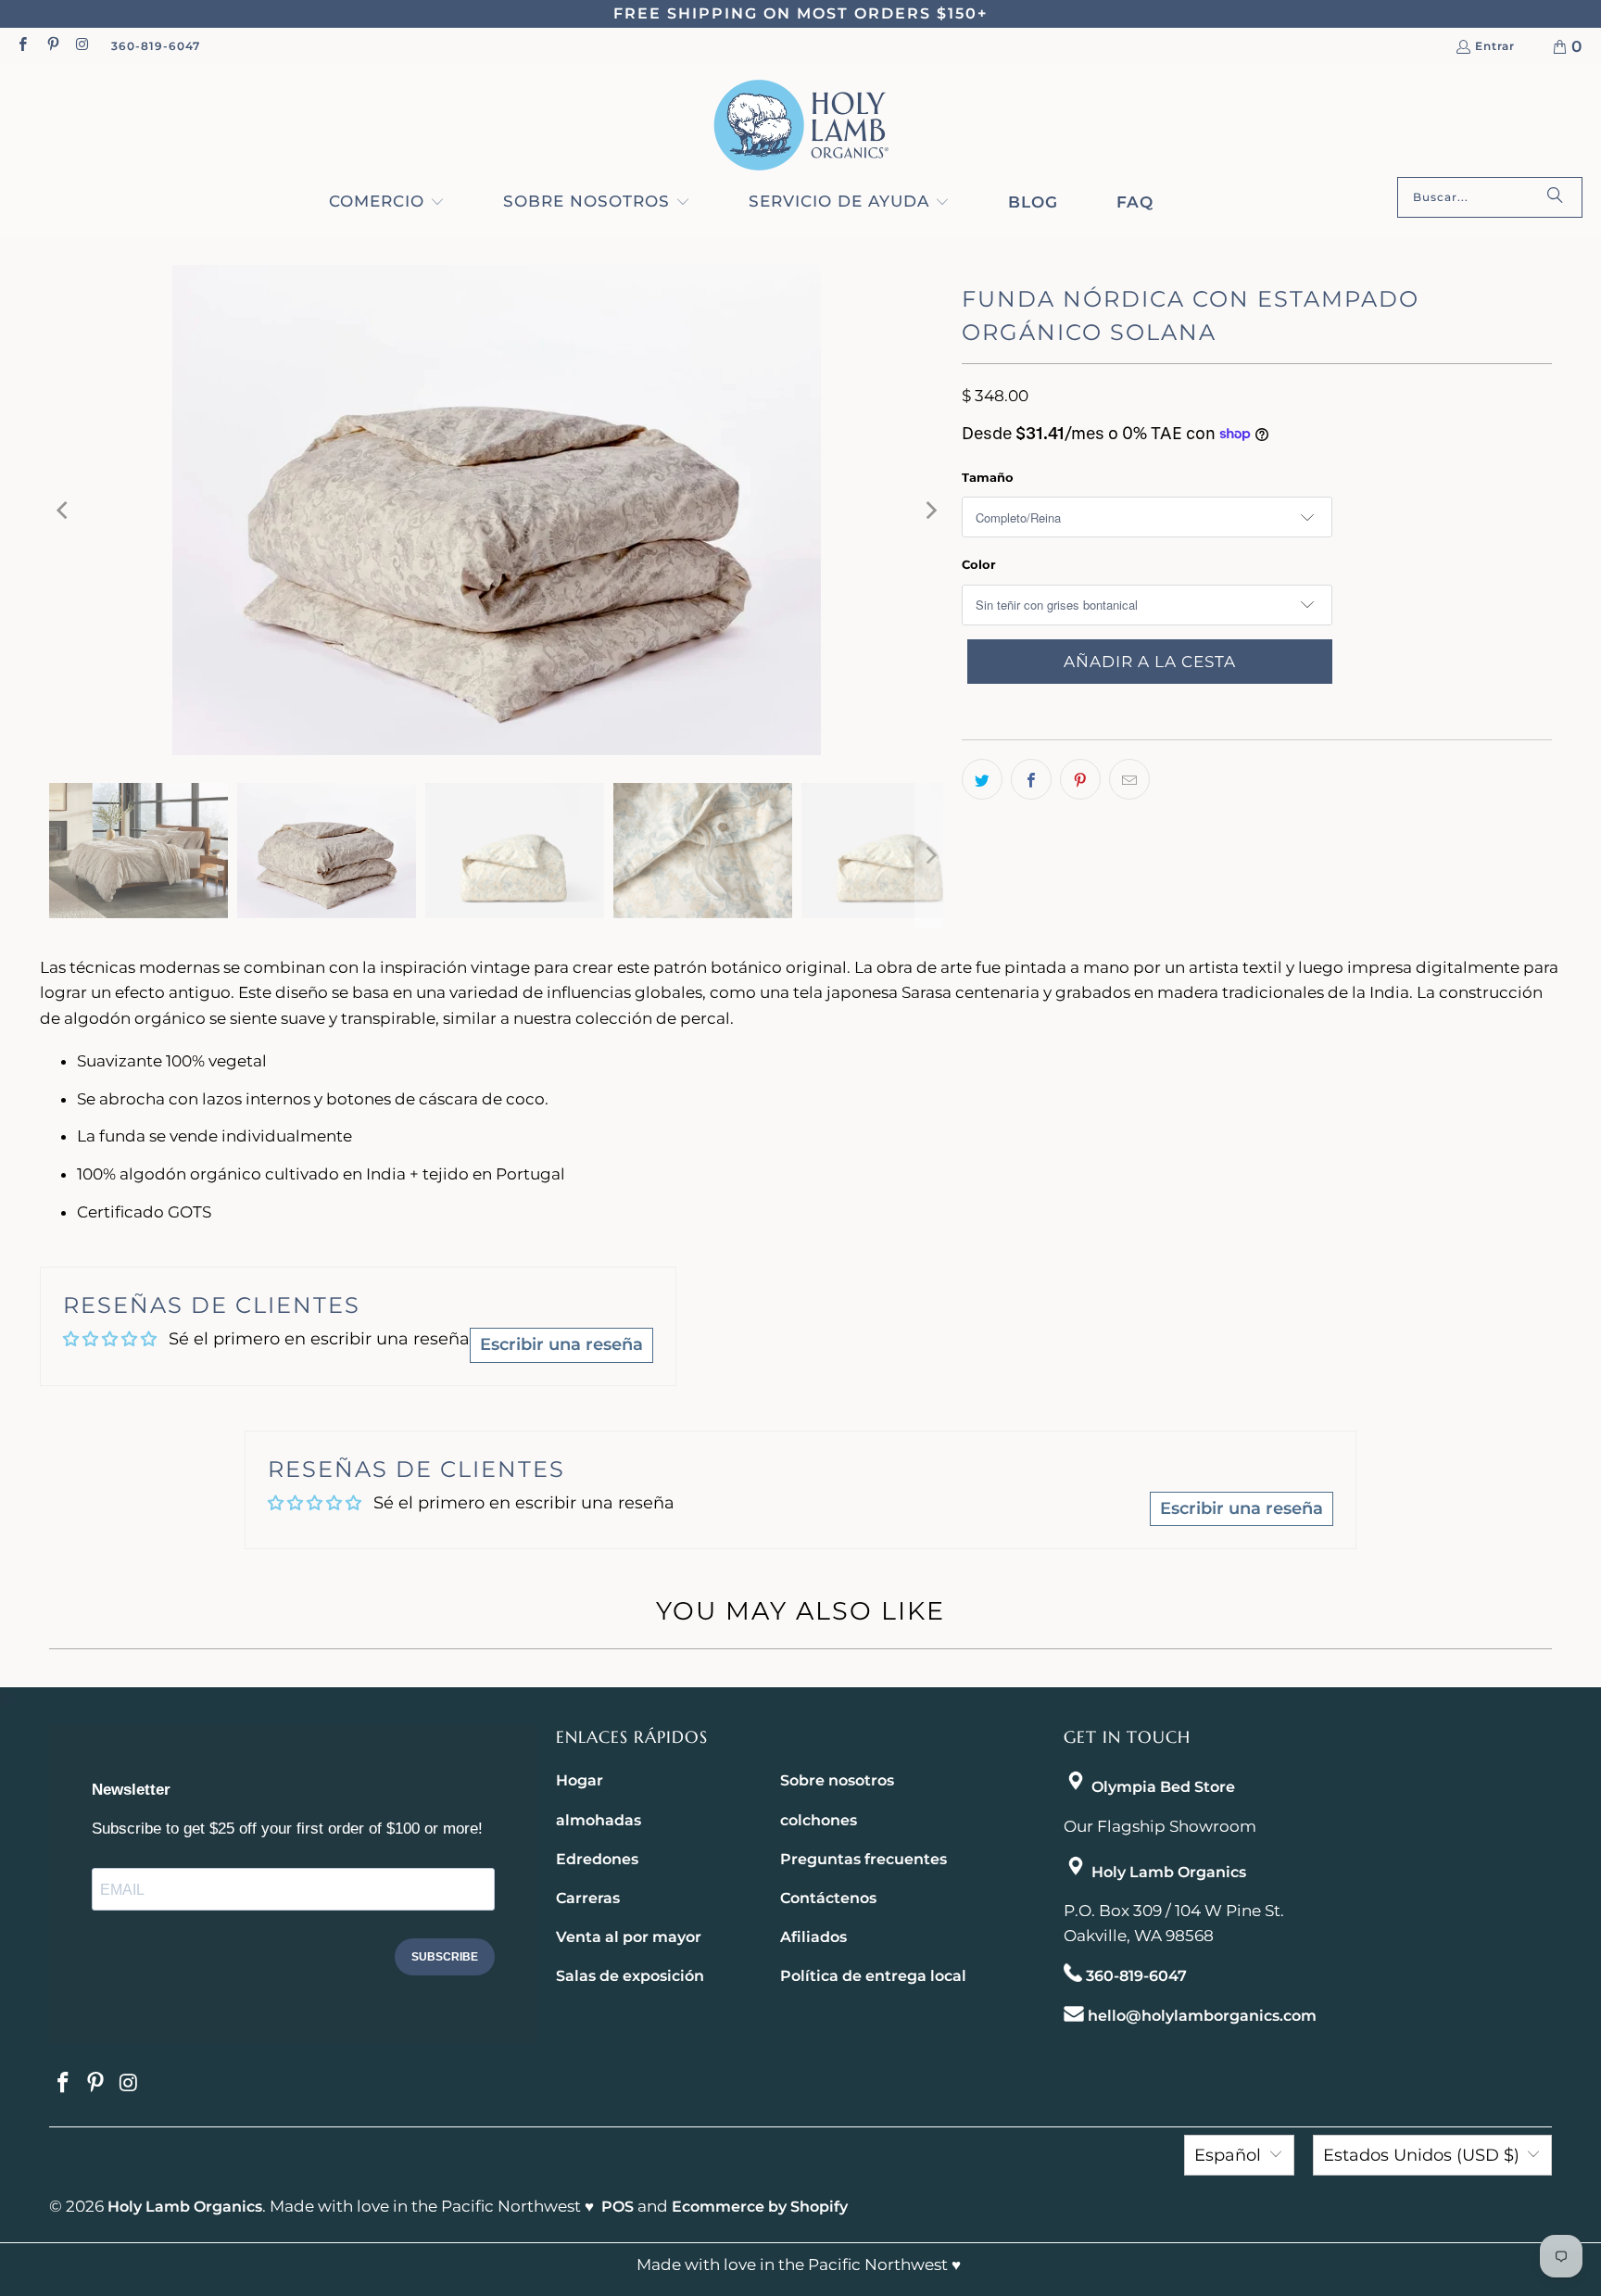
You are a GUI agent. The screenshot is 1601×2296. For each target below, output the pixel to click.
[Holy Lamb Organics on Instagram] (82, 46)
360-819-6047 (156, 46)
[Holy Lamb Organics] (801, 126)
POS (618, 2207)
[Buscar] (1555, 197)
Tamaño (988, 477)
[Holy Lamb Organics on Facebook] (22, 46)
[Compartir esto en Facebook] (1031, 779)
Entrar (1495, 47)
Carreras (588, 1898)
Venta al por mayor (629, 1937)
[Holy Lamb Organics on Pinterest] (51, 46)
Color (979, 564)
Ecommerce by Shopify (760, 2207)
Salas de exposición (630, 1976)
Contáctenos (828, 1898)
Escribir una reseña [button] (561, 1344)
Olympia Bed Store (1163, 1787)
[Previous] (63, 510)
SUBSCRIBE (445, 1957)
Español (1228, 2155)
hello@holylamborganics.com (1202, 2016)
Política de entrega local (873, 1976)
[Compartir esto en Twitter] (982, 779)
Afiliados (813, 1937)
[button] (387, 203)
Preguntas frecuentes (864, 1859)
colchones (819, 1820)
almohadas (599, 1820)
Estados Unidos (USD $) (1421, 2155)
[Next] (929, 510)
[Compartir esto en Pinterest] (1080, 779)
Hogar (580, 1780)
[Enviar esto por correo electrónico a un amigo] (1129, 779)
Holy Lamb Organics (1169, 1872)
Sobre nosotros (837, 1780)
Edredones (597, 1859)
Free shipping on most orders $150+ (800, 13)
